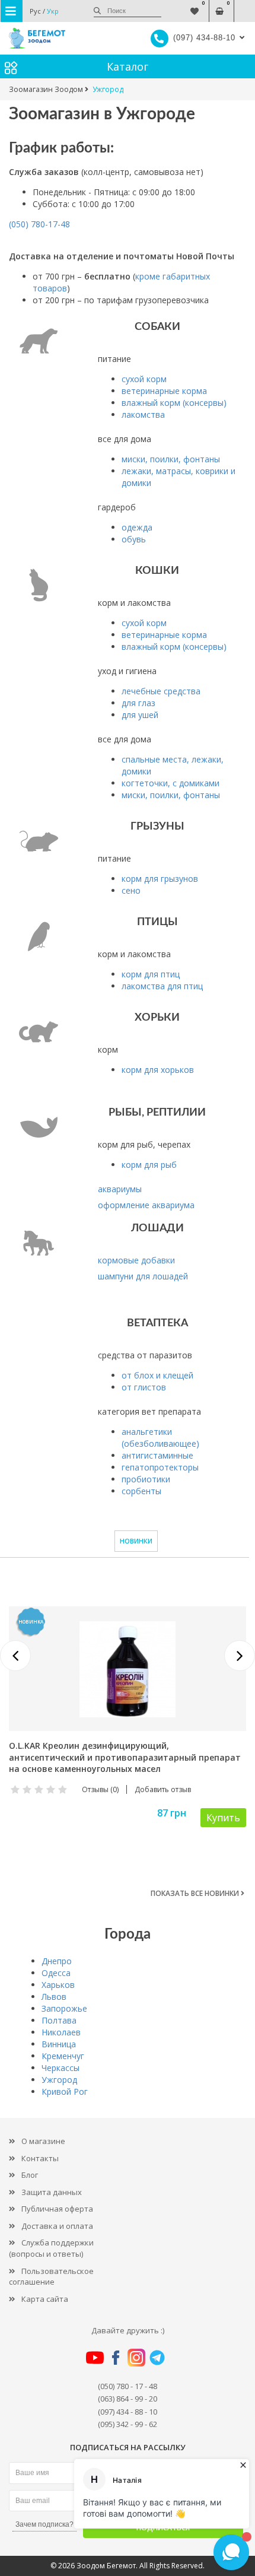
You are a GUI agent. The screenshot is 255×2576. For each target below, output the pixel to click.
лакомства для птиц (162, 986)
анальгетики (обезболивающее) (160, 1438)
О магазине (43, 2141)
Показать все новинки (196, 1893)
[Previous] (15, 1656)
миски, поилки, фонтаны (171, 459)
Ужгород (59, 2080)
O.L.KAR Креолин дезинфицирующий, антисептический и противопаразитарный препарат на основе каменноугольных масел (125, 1757)
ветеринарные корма (164, 391)
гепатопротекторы (160, 1467)
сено (131, 890)
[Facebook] (116, 2357)
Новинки (136, 1541)
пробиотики (146, 1479)
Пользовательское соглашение (51, 2277)
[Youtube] (95, 2357)
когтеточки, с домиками (170, 783)
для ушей (140, 715)
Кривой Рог (65, 2091)
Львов (54, 1997)
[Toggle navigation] (12, 11)
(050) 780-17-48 (39, 224)
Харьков (58, 1985)
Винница (59, 2044)
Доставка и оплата (57, 2226)
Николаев (61, 2032)
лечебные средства (161, 691)
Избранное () (195, 5)
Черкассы (60, 2068)
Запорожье (64, 2008)
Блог (30, 2175)
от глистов (144, 1387)
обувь (134, 539)
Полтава (59, 2020)
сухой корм (144, 379)
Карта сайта (45, 2299)
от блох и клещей (157, 1375)
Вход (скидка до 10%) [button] (245, 5)
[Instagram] (136, 2357)
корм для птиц (151, 974)
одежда (137, 527)
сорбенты (141, 1491)
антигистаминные (157, 1455)
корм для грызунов (160, 879)
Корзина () (220, 5)
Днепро (57, 1961)
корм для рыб (149, 1165)
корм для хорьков (158, 1070)
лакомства (143, 414)
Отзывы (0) (100, 1789)
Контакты (40, 2158)
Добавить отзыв (163, 1789)
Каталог (128, 66)
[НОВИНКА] (128, 1668)
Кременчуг (63, 2056)
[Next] (240, 1656)
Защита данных (52, 2192)
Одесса (56, 1973)
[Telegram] (157, 2357)
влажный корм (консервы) (174, 403)
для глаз (138, 703)
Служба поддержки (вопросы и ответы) (51, 2248)
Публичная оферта (57, 2209)
